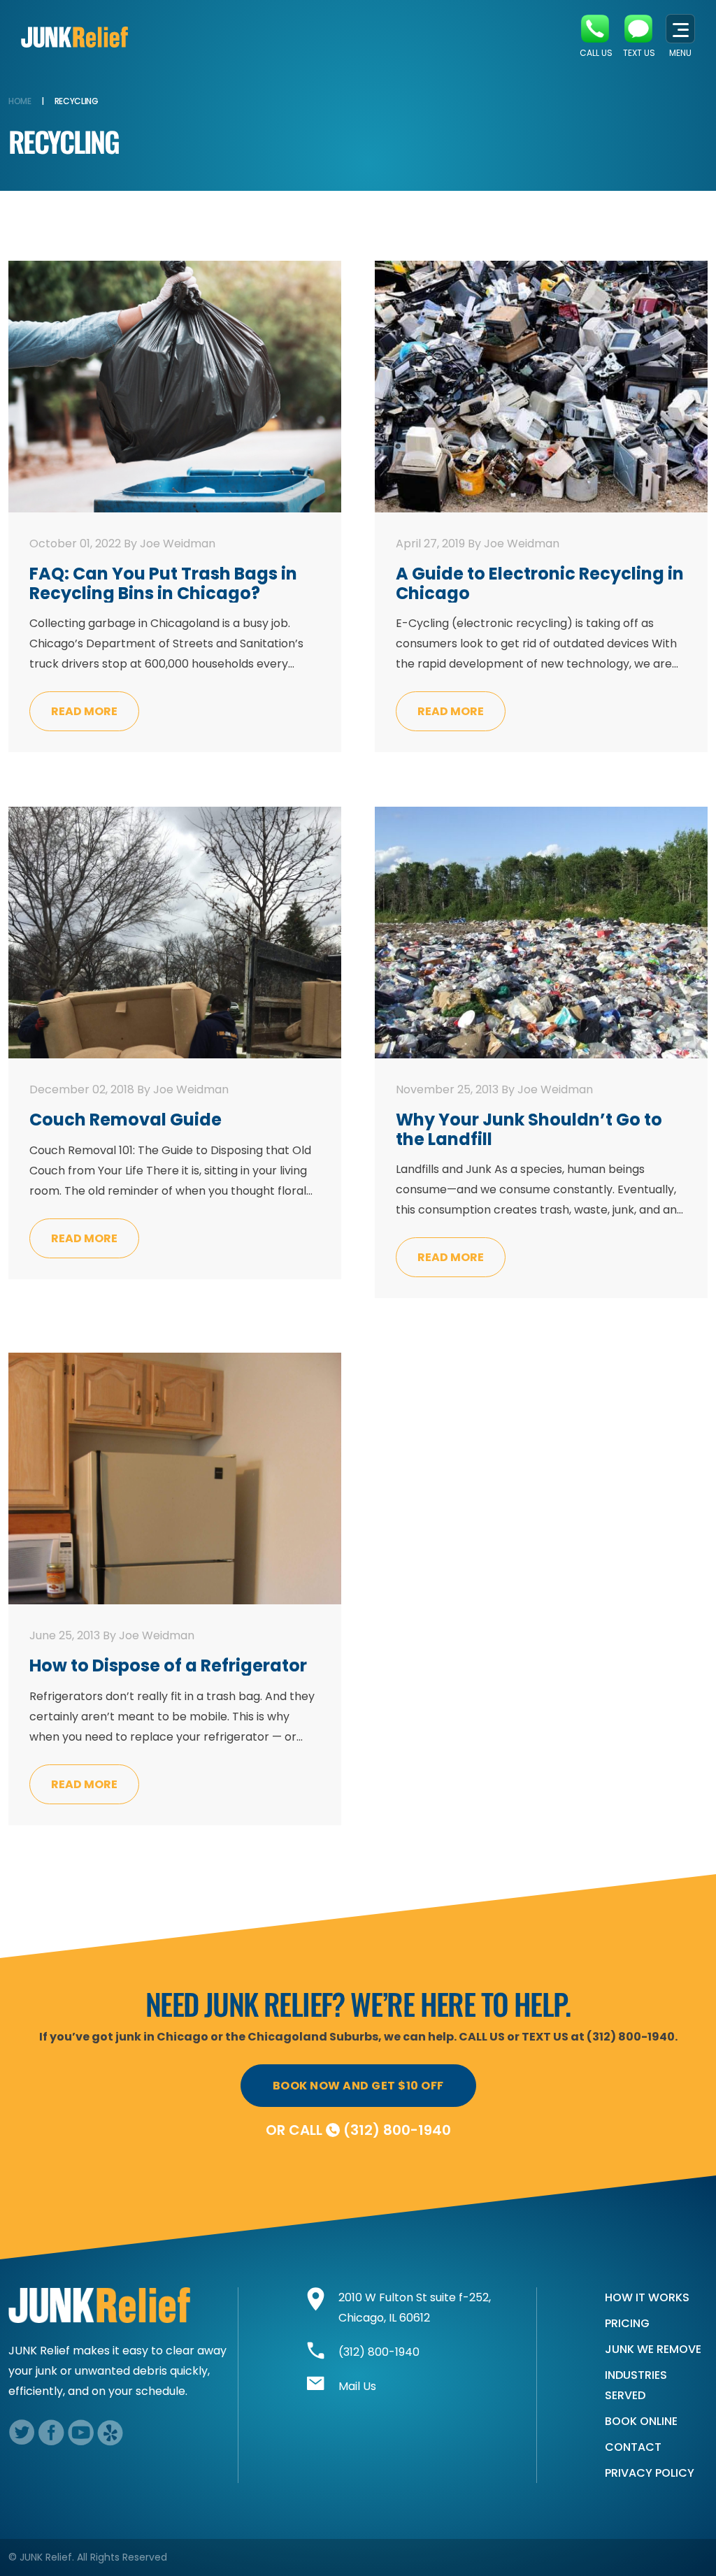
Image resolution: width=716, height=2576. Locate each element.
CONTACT (633, 2447)
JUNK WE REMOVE (653, 2349)
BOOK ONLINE (641, 2421)
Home (20, 101)
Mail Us (357, 2386)
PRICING (627, 2323)
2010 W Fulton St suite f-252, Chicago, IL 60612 (415, 2308)
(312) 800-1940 (397, 2130)
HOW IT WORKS (647, 2297)
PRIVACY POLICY (650, 2473)
